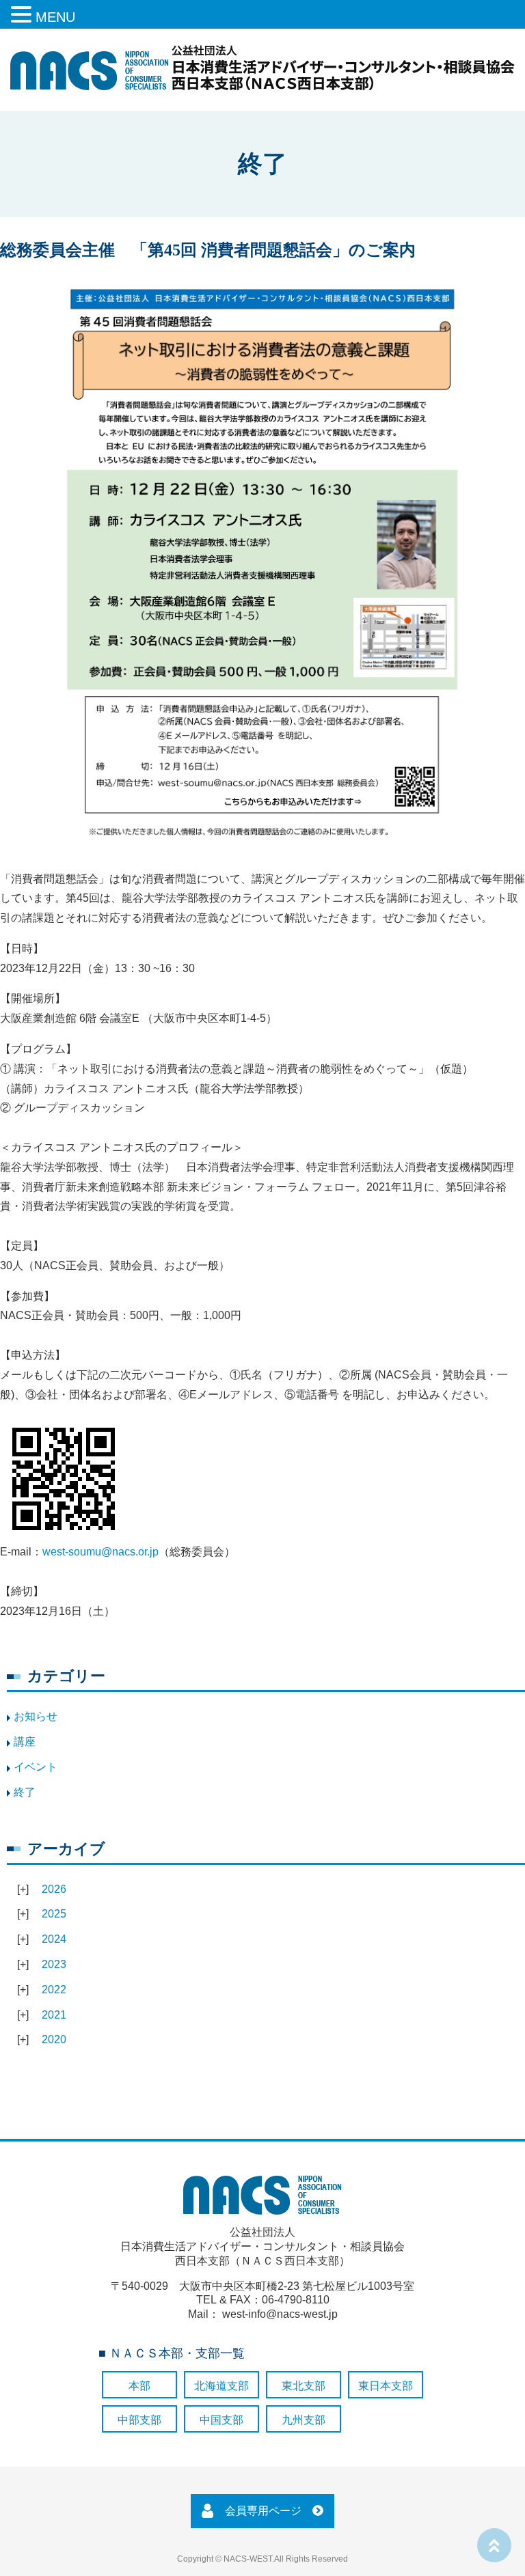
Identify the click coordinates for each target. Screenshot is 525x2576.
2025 (54, 1914)
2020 (54, 2039)
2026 (54, 1889)
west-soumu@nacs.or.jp (100, 1552)
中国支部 (221, 2420)
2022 (54, 1990)
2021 (54, 2015)
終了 (25, 1792)
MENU (55, 17)
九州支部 (304, 2420)
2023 (54, 1964)
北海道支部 (221, 2386)
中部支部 (139, 2420)
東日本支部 (386, 2386)
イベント (36, 1767)
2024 (54, 1939)
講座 (25, 1742)
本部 (139, 2386)
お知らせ (36, 1716)
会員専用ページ (263, 2511)
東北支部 (304, 2386)
